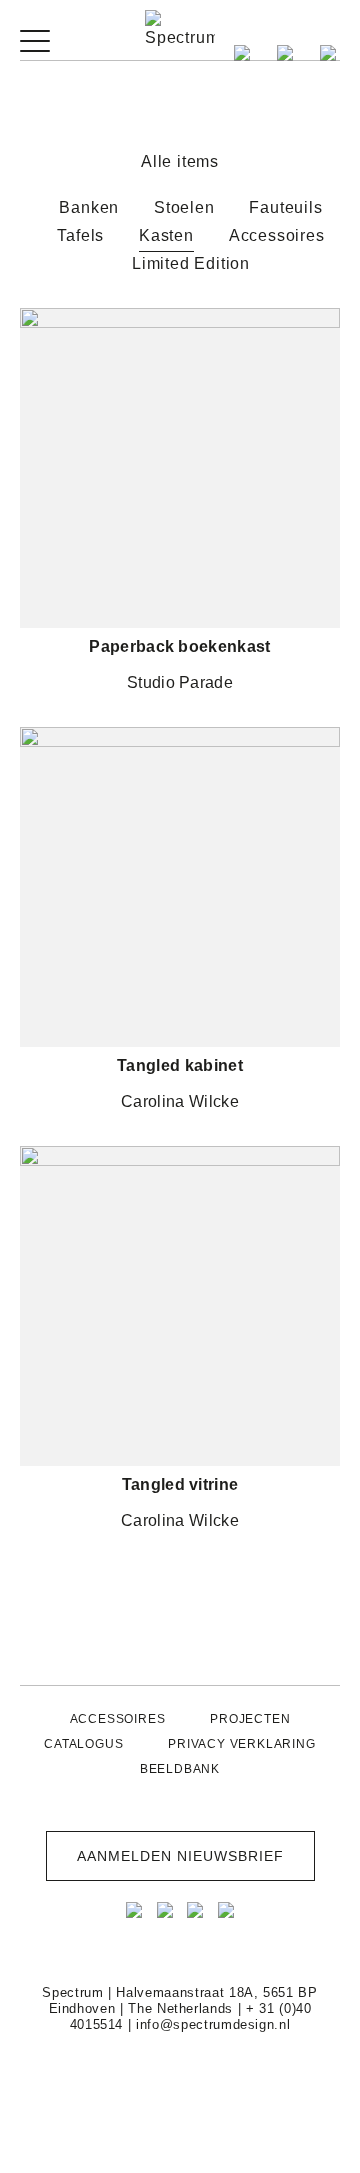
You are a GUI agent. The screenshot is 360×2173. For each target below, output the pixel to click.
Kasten (166, 235)
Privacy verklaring (241, 1744)
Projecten (250, 1719)
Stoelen (184, 207)
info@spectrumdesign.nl (213, 2024)
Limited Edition (191, 263)
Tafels (80, 235)
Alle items (180, 161)
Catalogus (83, 1744)
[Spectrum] (180, 30)
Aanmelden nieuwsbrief (180, 1856)
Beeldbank (180, 1769)
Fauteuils (285, 207)
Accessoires (277, 235)
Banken (89, 207)
